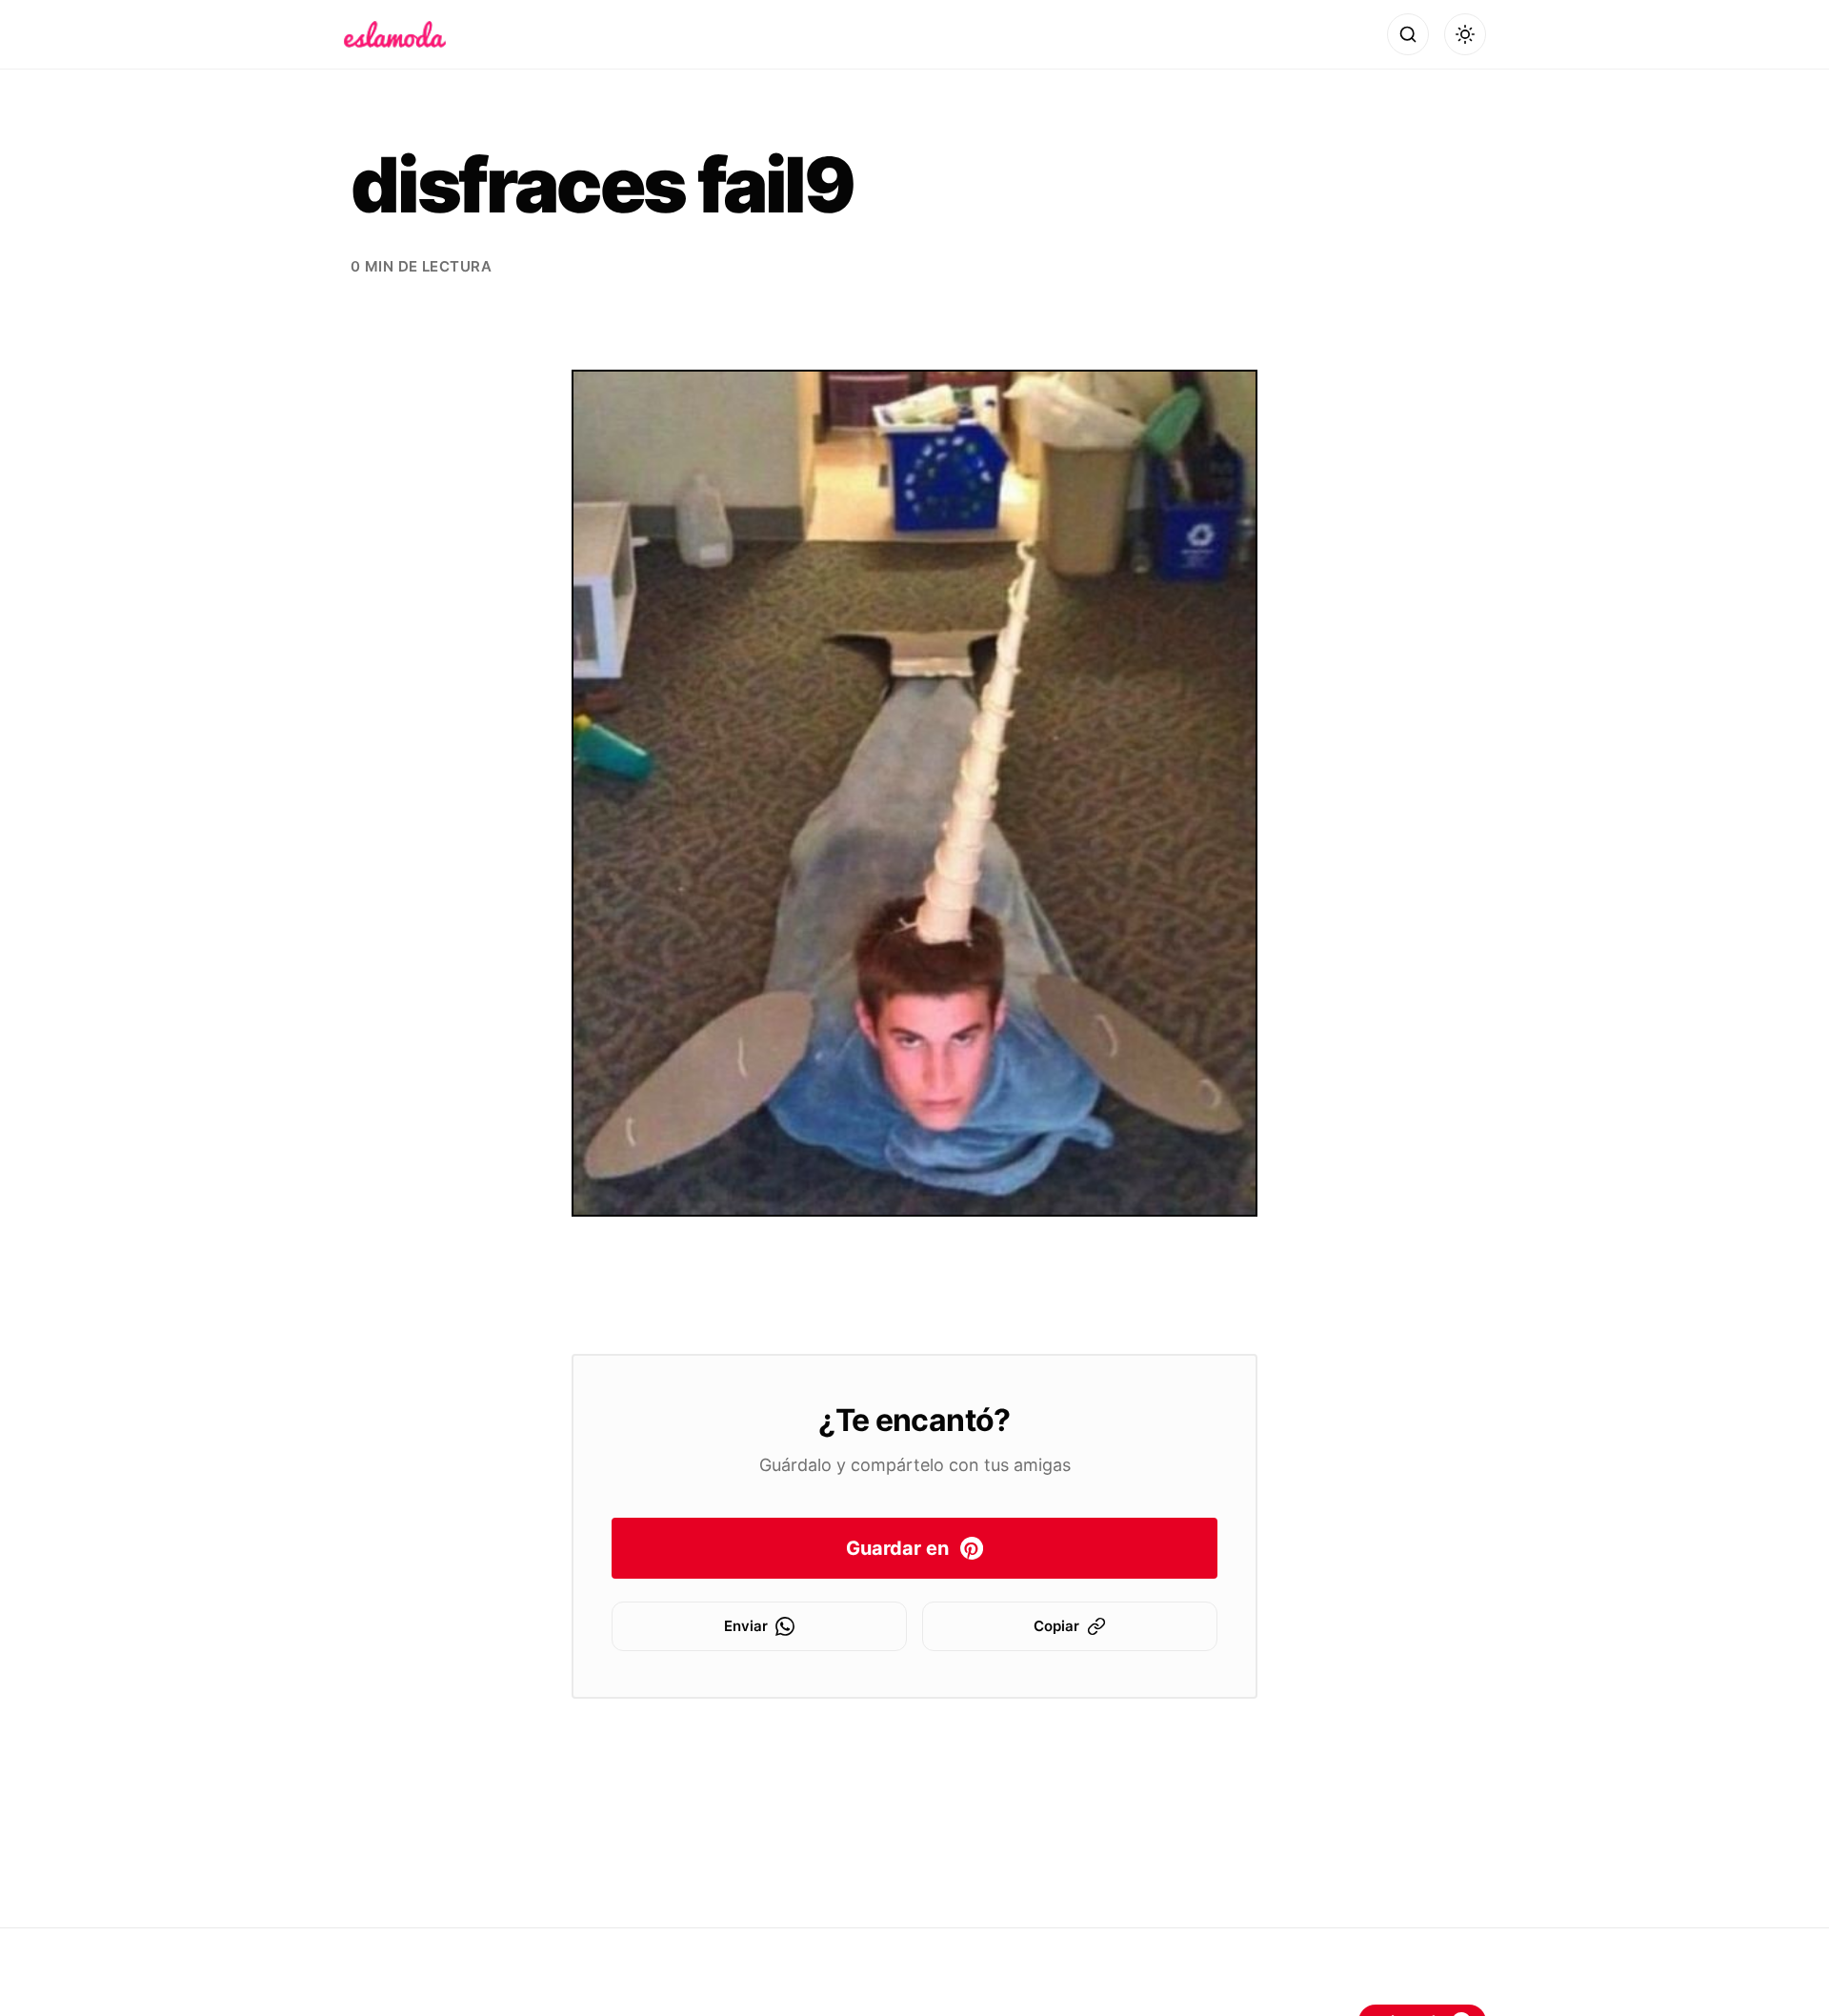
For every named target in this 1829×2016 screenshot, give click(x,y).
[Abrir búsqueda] (1408, 34)
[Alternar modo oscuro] (1465, 34)
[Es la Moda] (395, 34)
